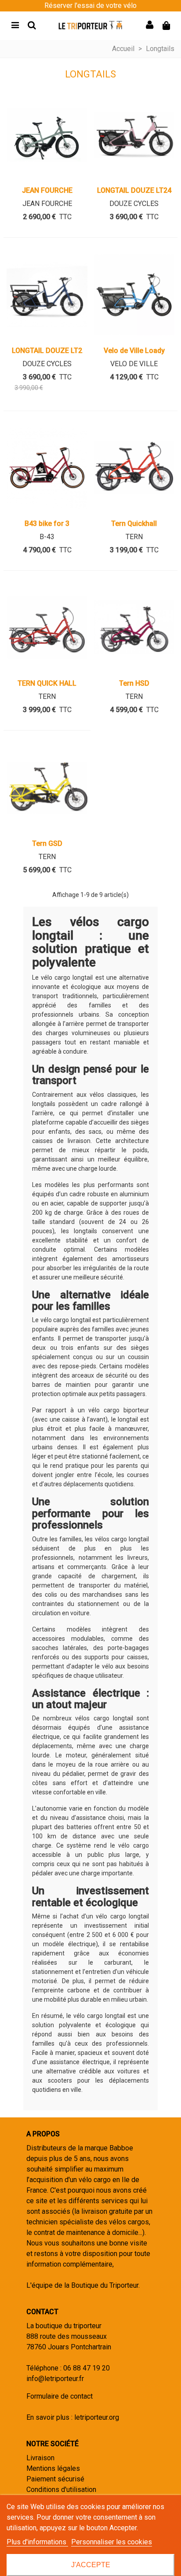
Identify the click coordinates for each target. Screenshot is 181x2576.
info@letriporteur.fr (55, 2379)
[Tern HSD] (134, 628)
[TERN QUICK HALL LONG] (47, 628)
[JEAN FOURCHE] (47, 135)
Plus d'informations (37, 2542)
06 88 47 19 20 (87, 2368)
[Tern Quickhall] (134, 468)
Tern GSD (47, 843)
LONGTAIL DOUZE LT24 (134, 190)
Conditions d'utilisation (61, 2490)
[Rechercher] (32, 25)
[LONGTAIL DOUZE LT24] (134, 135)
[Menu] (15, 25)
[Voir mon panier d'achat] (166, 25)
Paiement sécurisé (55, 2479)
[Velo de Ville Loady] (134, 294)
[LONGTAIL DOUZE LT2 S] (47, 294)
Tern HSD (134, 683)
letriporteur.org (97, 2417)
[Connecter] (149, 25)
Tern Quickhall (134, 524)
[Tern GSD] (47, 787)
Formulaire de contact (60, 2396)
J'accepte (91, 2565)
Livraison (40, 2458)
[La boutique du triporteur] (90, 25)
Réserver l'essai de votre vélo (90, 6)
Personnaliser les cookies (112, 2542)
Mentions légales (53, 2468)
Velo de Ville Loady (134, 351)
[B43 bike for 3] (47, 468)
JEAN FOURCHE (47, 190)
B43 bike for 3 (47, 524)
